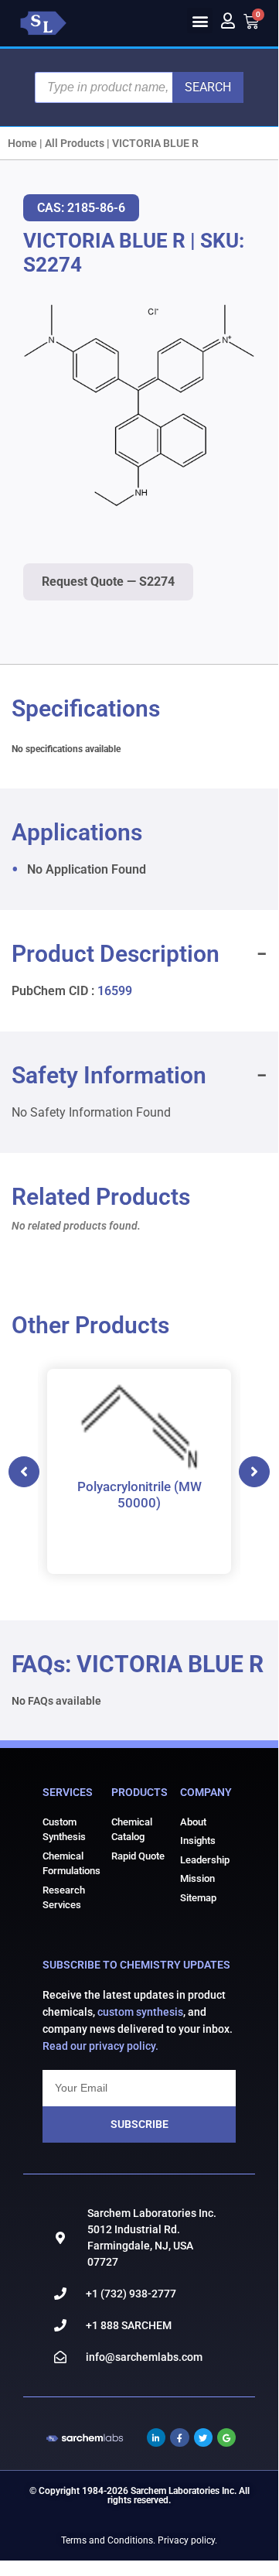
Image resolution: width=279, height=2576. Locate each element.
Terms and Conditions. (108, 2540)
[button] (200, 21)
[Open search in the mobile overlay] (139, 87)
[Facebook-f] (179, 2437)
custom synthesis (140, 2012)
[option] (139, 1471)
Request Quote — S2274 (108, 582)
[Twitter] (203, 2437)
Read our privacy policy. (100, 2046)
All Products (75, 143)
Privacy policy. (187, 2540)
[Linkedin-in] (156, 2437)
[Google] (226, 2437)
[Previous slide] (24, 1472)
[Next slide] (254, 1472)
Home (22, 143)
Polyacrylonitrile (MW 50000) (139, 1494)
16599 (115, 991)
